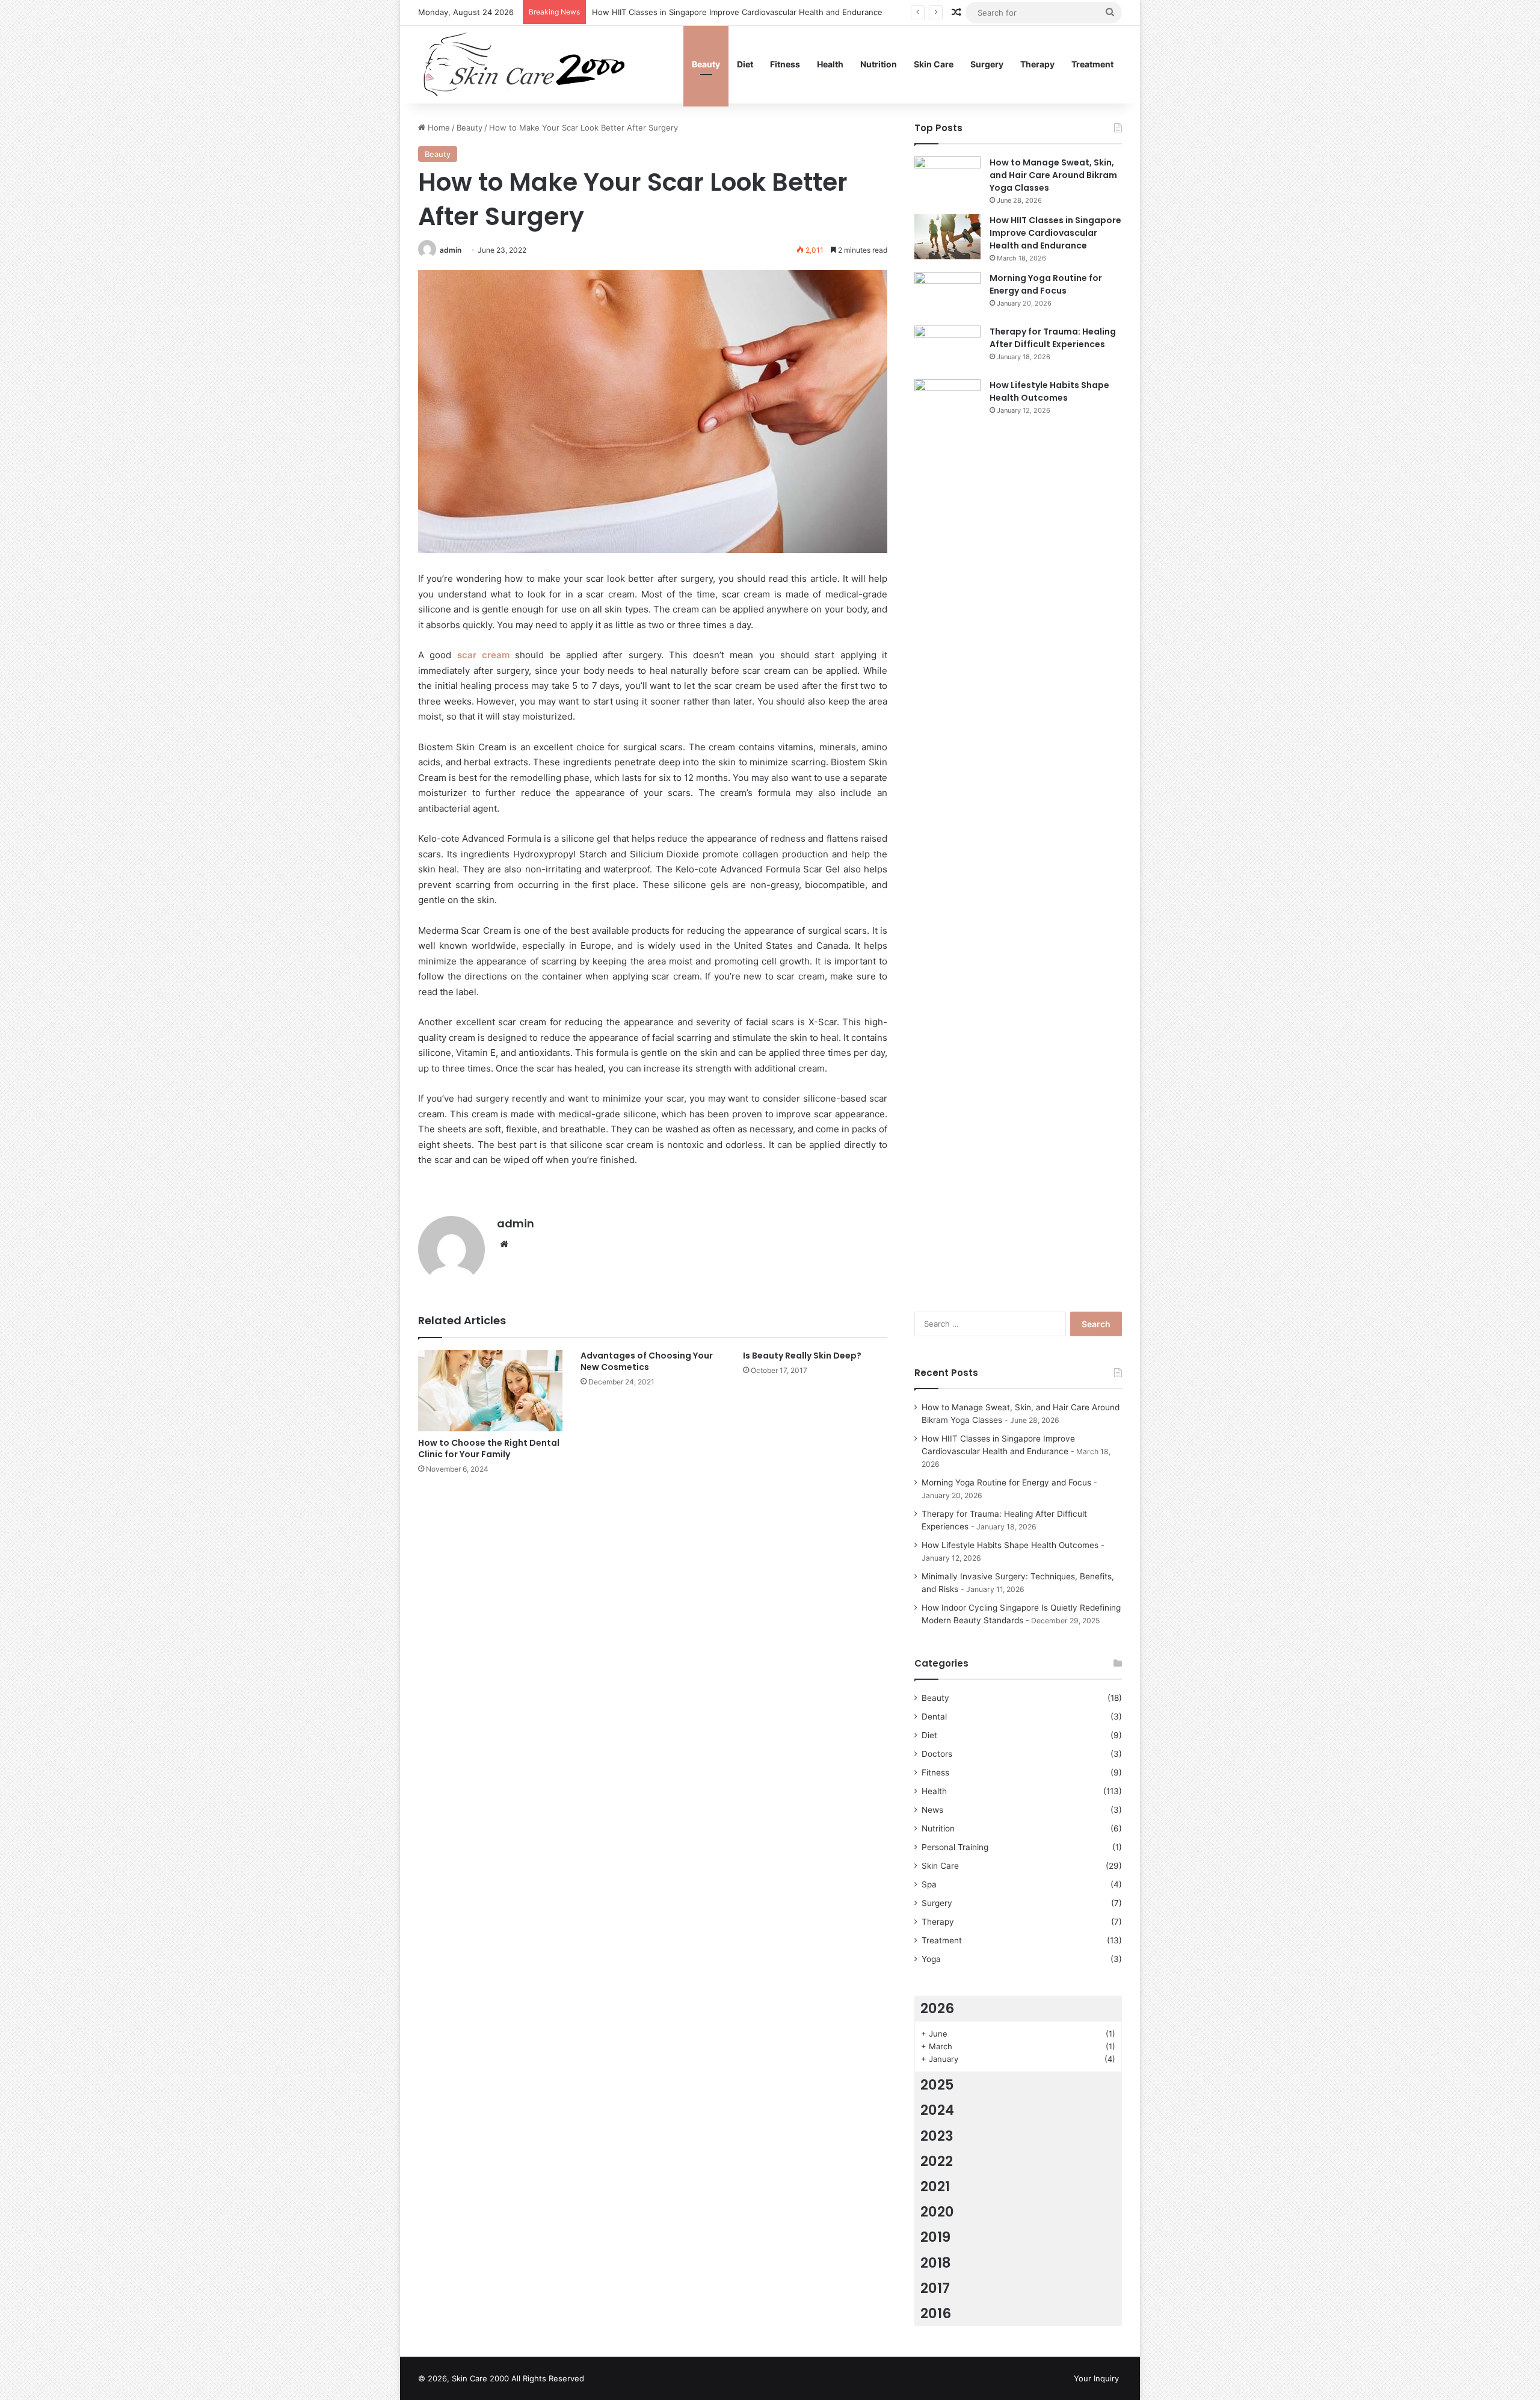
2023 (937, 2136)
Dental (934, 1717)
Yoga (931, 1959)
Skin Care (934, 64)
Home (438, 128)
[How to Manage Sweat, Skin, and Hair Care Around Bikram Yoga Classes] (947, 179)
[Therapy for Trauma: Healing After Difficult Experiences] (947, 348)
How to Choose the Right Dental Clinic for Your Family (489, 1448)
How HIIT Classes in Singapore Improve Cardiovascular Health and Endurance (1055, 233)
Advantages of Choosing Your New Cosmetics (647, 1361)
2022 (937, 2161)
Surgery (987, 64)
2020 (937, 2212)
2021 (935, 2186)
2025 (937, 2085)
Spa (929, 1884)
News (932, 1810)
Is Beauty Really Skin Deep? (802, 1356)
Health (830, 64)
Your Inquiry (1096, 2378)
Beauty (706, 64)
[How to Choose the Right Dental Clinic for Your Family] (490, 1391)
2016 (936, 2313)
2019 (935, 2237)
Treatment (1092, 64)
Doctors (937, 1754)
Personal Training (955, 1847)
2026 (937, 2008)
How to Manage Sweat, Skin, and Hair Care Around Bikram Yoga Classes (1053, 175)
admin (451, 250)
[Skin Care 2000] (526, 64)
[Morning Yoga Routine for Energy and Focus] (947, 295)
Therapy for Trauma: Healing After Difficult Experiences (1053, 338)
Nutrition (879, 64)
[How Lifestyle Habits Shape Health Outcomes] (947, 830)
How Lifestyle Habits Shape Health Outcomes (1049, 391)
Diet (745, 64)
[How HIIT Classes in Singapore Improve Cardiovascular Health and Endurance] (947, 237)
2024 (937, 2110)
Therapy (1037, 64)
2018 (936, 2263)
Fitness (785, 64)
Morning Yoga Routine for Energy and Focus (1046, 284)
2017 (935, 2288)
